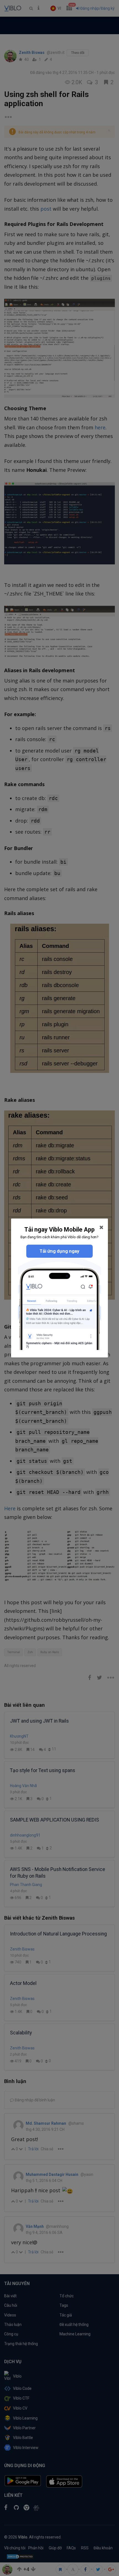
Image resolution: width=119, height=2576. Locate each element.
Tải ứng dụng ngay (59, 1251)
